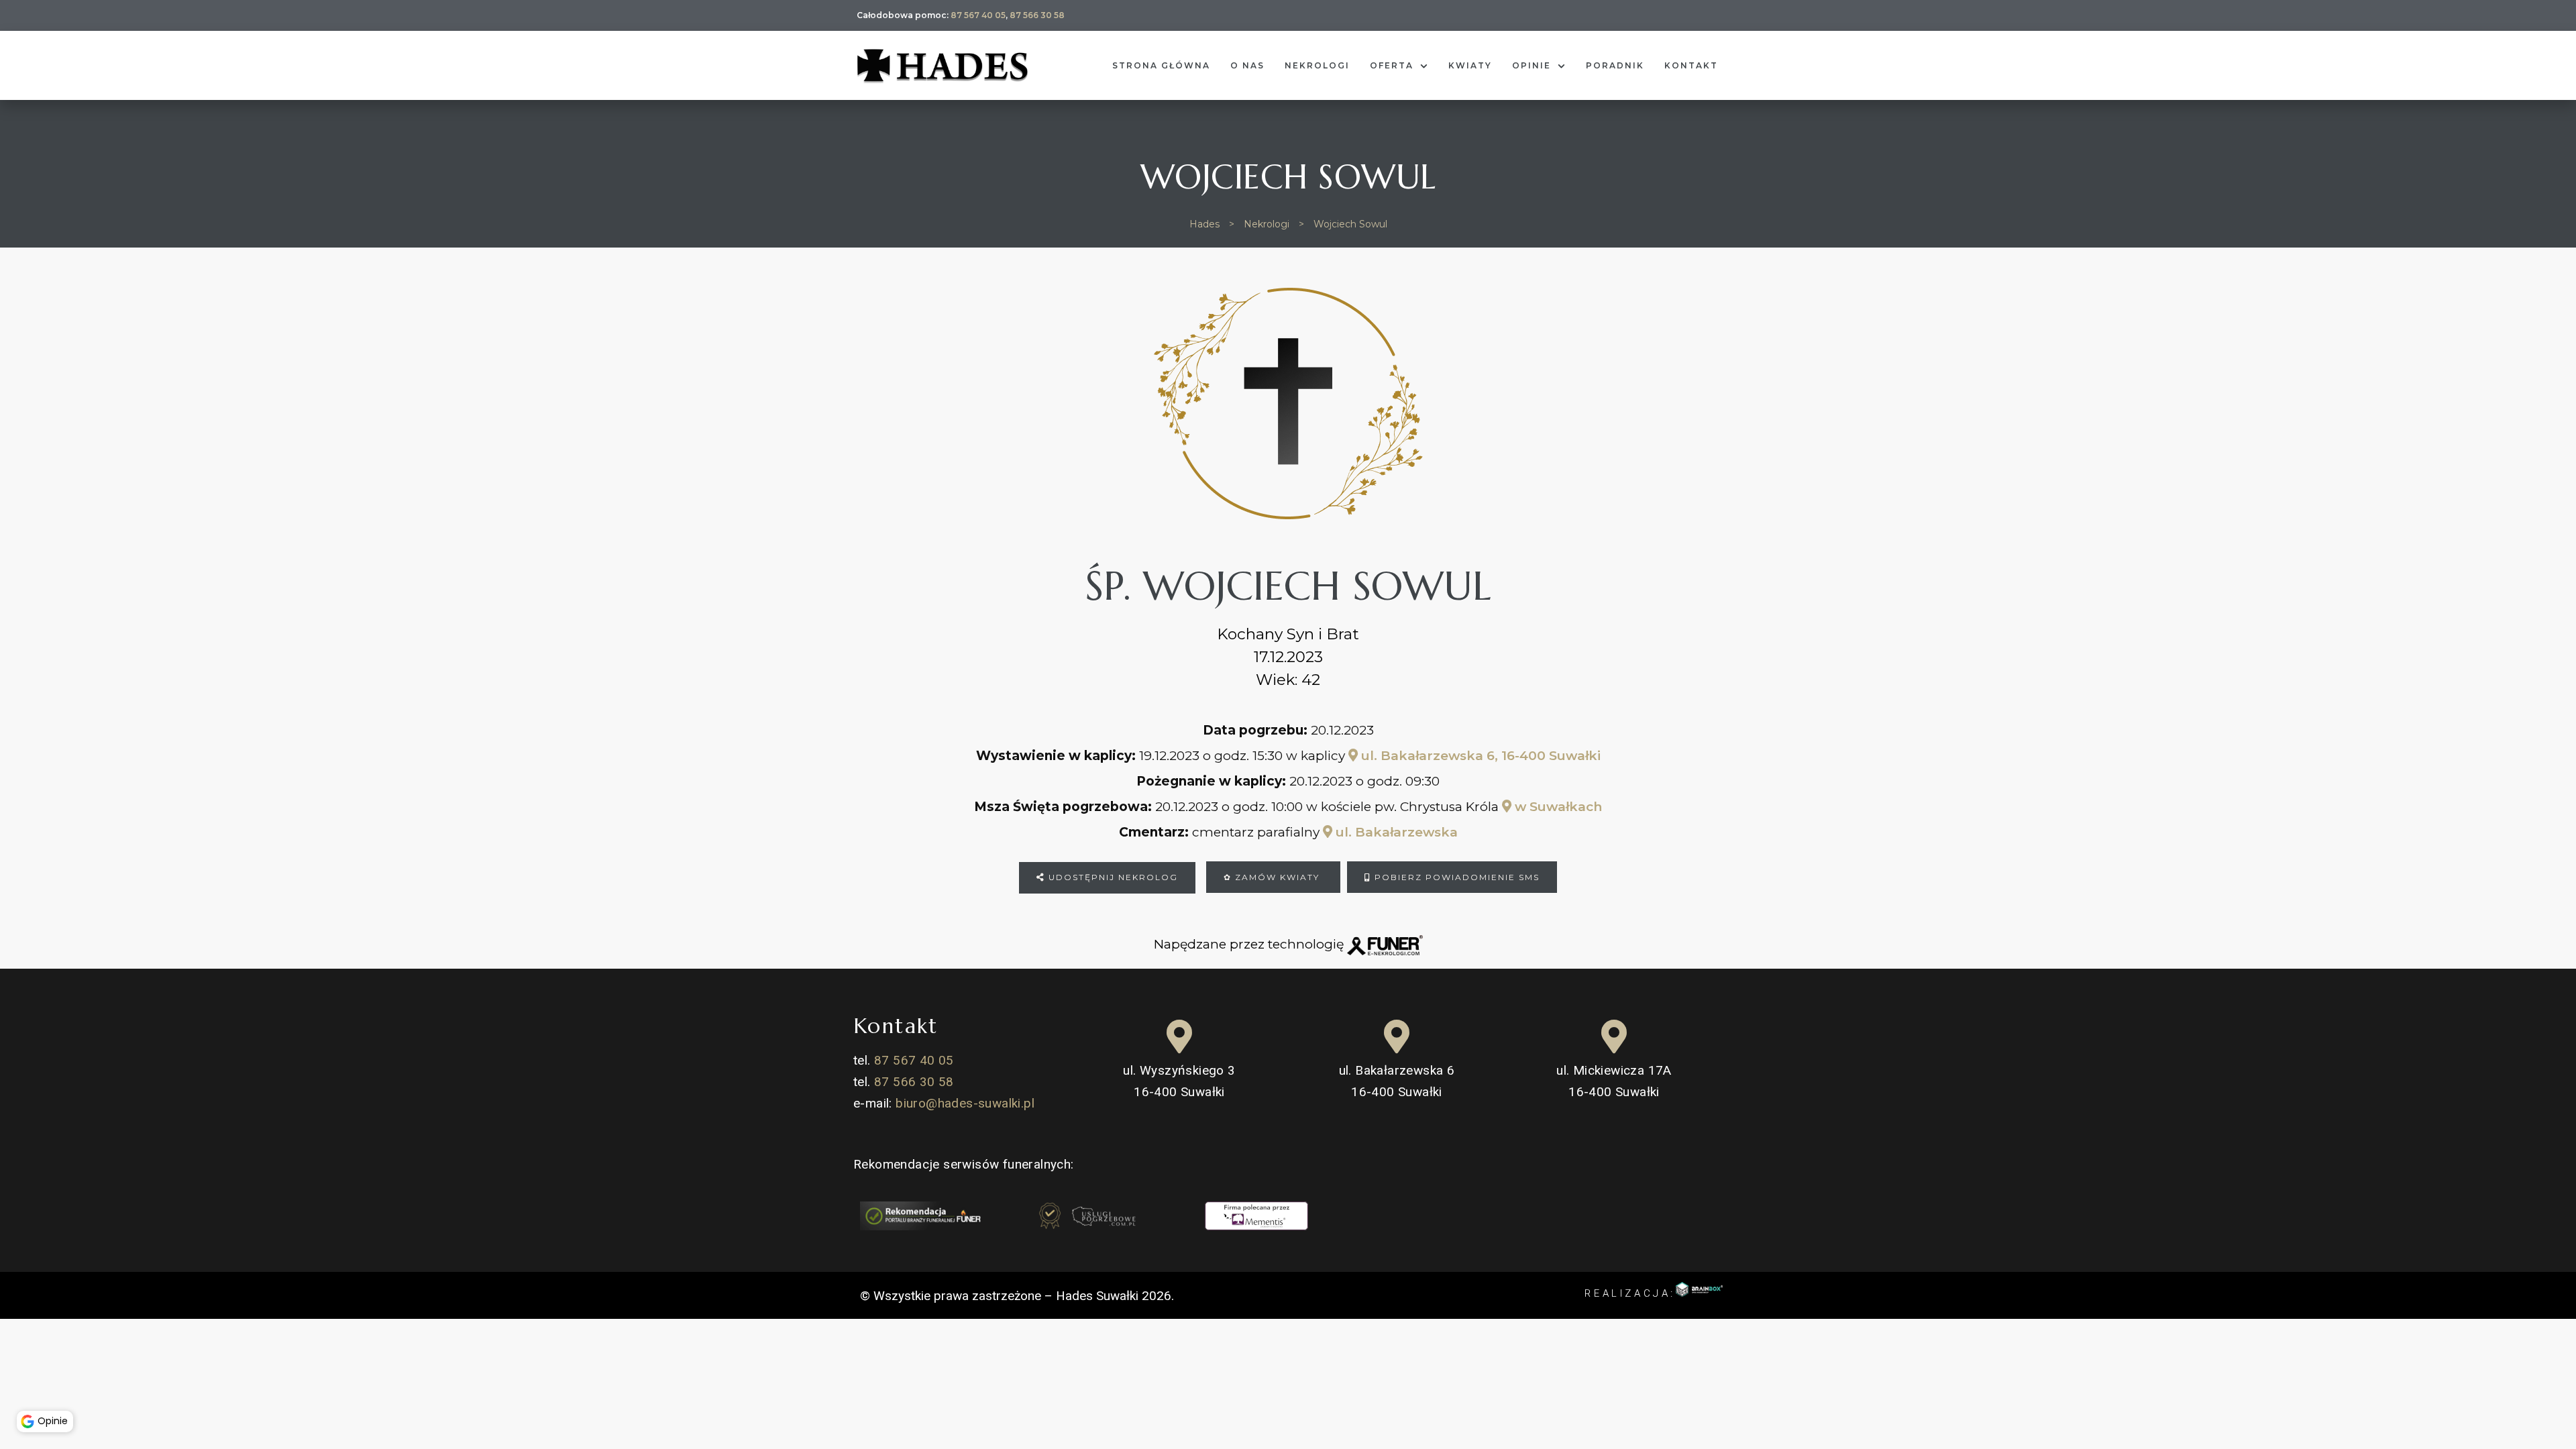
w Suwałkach (1557, 807)
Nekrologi (1317, 65)
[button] (23, 1387)
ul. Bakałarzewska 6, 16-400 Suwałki (1479, 756)
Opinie (1532, 65)
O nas (1247, 65)
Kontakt (1691, 65)
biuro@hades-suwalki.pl (965, 1103)
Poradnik (1615, 65)
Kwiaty (1470, 65)
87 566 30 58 (1037, 15)
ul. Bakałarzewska (1395, 832)
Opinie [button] (53, 1421)
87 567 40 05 (978, 15)
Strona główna (1161, 65)
